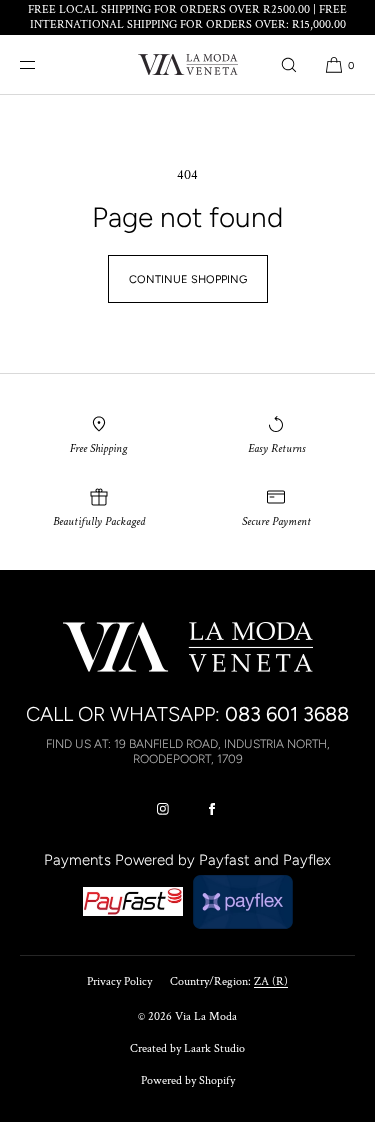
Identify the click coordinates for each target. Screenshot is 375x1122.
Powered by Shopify (188, 1080)
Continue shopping (188, 279)
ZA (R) (271, 981)
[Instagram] (163, 809)
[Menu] (44, 64)
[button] (289, 64)
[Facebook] (212, 809)
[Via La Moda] (188, 65)
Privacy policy (119, 981)
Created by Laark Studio (187, 1048)
